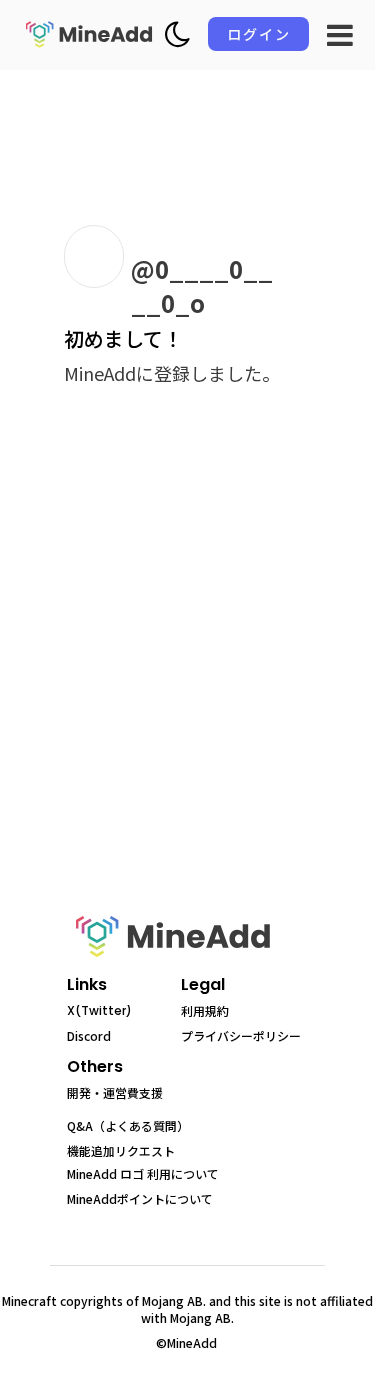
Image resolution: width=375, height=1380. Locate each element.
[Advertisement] (187, 672)
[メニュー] (340, 35)
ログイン (259, 34)
